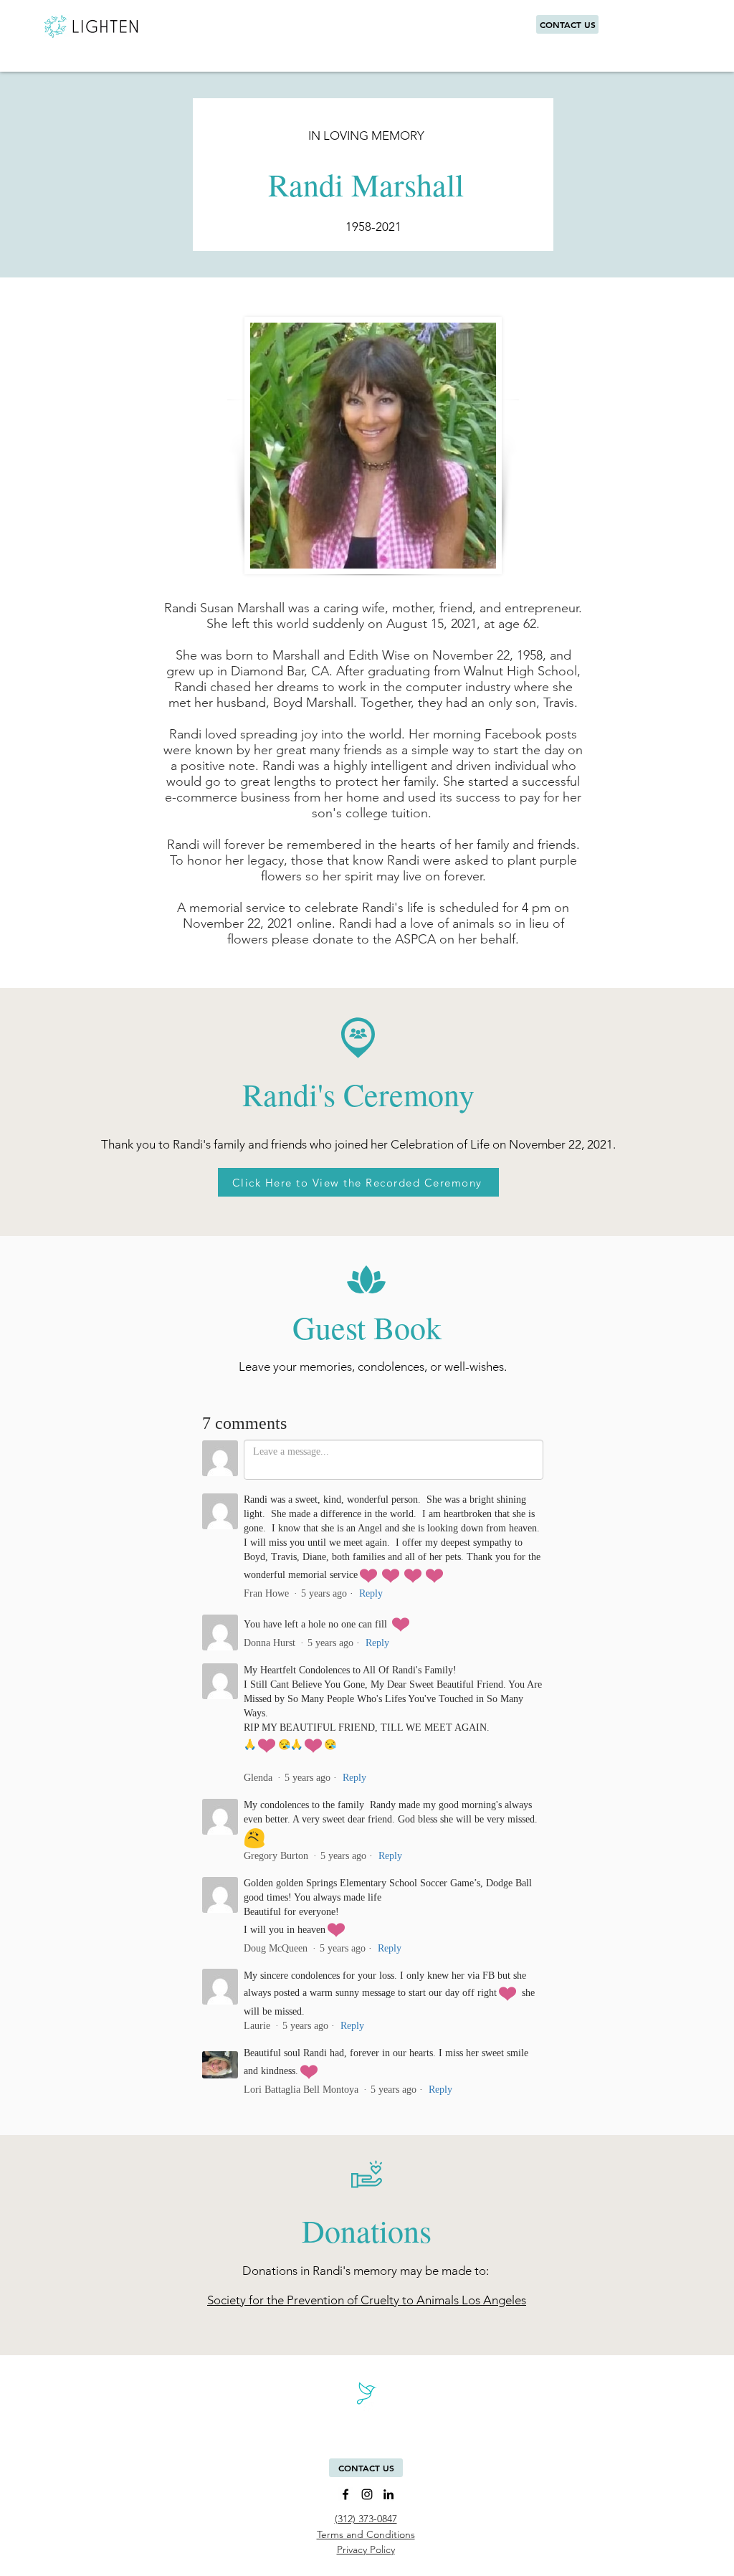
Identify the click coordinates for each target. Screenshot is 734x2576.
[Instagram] (367, 2494)
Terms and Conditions (366, 2534)
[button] (366, 2468)
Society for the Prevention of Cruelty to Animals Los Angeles (367, 2300)
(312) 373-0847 (366, 2519)
